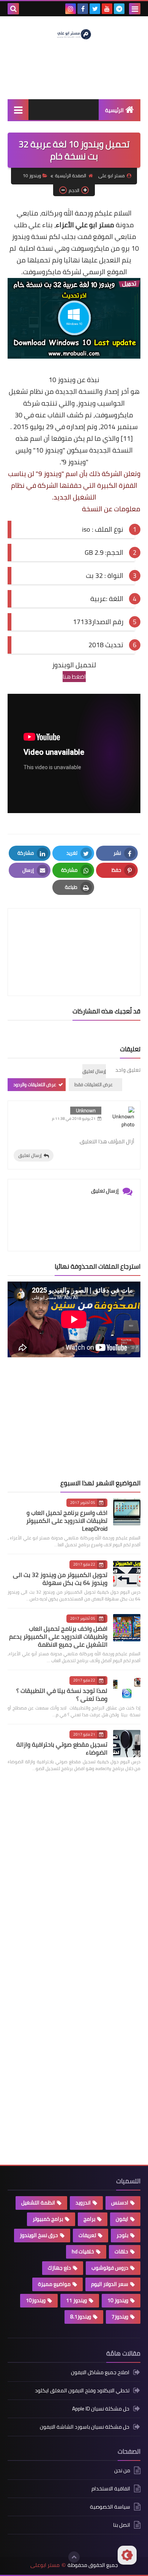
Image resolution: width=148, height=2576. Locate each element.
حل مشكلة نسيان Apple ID (101, 2409)
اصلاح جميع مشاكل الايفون (100, 2373)
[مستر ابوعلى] (74, 34)
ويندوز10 (36, 2300)
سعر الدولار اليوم (110, 2284)
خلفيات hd (83, 2251)
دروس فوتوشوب (110, 2268)
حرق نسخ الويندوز (39, 2235)
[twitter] (95, 9)
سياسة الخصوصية (110, 2507)
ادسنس (120, 2203)
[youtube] (107, 9)
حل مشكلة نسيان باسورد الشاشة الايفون (85, 2427)
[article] (74, 934)
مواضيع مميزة (54, 2284)
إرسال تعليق (30, 1155)
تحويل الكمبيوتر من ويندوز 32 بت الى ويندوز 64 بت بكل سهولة (60, 1579)
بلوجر (122, 2235)
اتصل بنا (122, 2525)
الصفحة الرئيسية (71, 176)
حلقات (121, 2251)
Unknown (86, 1110)
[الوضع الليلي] (127, 2555)
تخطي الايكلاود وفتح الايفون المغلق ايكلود (82, 2390)
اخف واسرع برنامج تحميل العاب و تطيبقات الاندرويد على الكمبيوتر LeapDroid (67, 1521)
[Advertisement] (83, 1418)
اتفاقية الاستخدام (111, 2489)
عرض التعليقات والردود (35, 1084)
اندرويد (83, 2203)
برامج (89, 2219)
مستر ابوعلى (45, 2565)
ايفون (122, 2219)
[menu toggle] (135, 9)
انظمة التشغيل (38, 2203)
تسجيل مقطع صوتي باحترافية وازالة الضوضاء (62, 1748)
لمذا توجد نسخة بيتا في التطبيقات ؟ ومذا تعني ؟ (62, 1695)
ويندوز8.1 (81, 2317)
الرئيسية (114, 110)
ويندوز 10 (32, 176)
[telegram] (119, 9)
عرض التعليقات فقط (94, 1084)
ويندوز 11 (76, 2300)
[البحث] (13, 9)
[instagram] (71, 9)
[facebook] (83, 9)
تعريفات (87, 2235)
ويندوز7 (120, 2317)
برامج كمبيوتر (48, 2219)
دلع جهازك (59, 2268)
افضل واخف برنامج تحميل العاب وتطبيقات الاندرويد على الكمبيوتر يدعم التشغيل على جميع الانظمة (58, 1636)
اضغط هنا (74, 677)
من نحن (122, 2471)
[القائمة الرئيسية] (18, 110)
